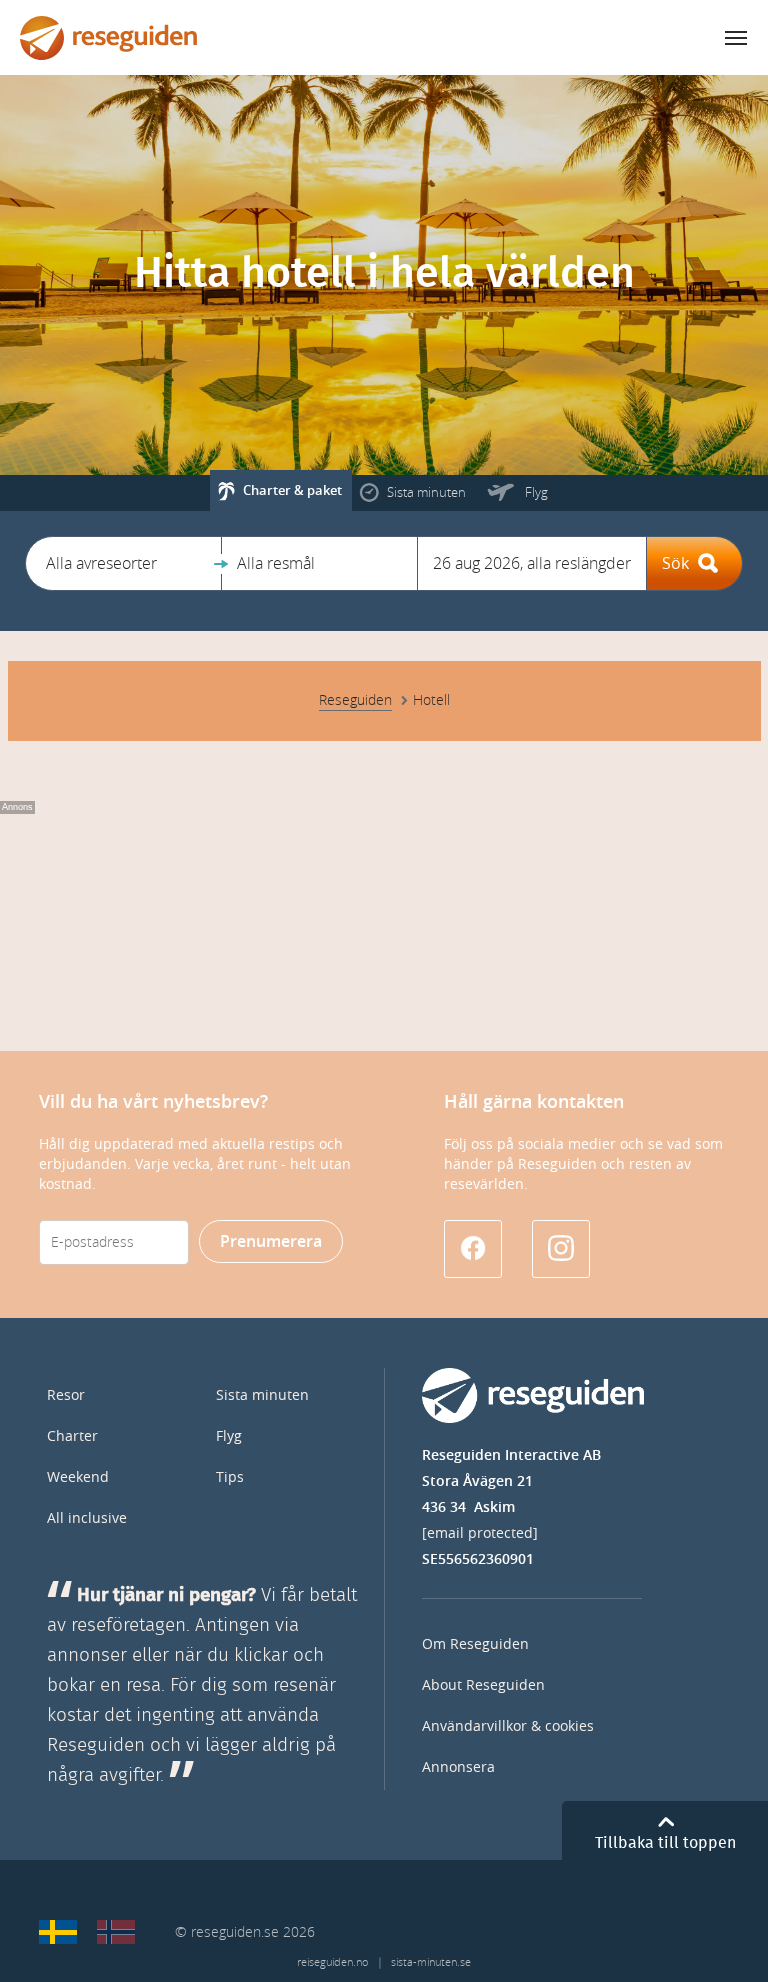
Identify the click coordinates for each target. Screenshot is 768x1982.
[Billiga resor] (58, 1932)
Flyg (229, 1436)
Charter (72, 1436)
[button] (123, 563)
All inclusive (87, 1518)
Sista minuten (262, 1395)
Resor (66, 1395)
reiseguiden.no (332, 1962)
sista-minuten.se (431, 1962)
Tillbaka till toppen (665, 1843)
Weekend (78, 1477)
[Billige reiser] (116, 1932)
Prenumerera (271, 1241)
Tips (230, 1477)
